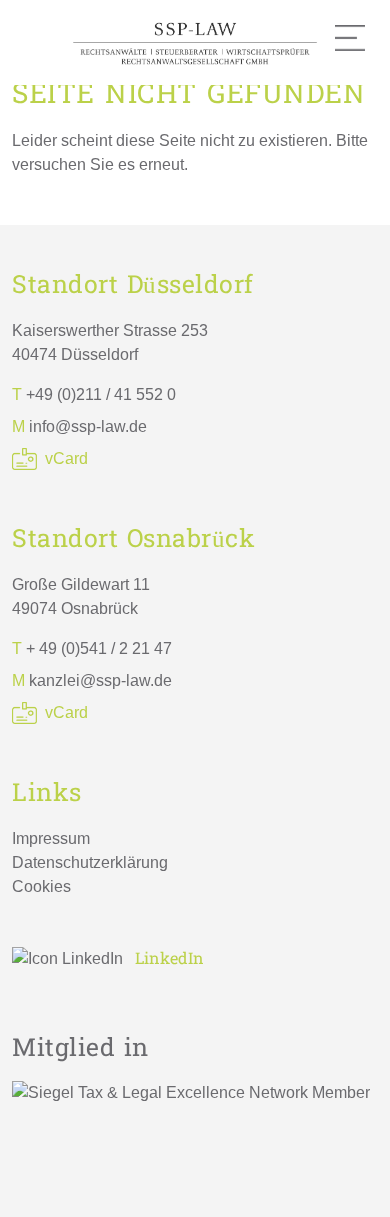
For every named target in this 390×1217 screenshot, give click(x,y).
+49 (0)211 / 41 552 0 (101, 394)
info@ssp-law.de (88, 426)
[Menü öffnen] (350, 38)
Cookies (41, 886)
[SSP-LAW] (195, 41)
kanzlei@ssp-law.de (100, 680)
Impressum (51, 838)
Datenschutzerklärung (90, 862)
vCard (66, 458)
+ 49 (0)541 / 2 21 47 (99, 648)
